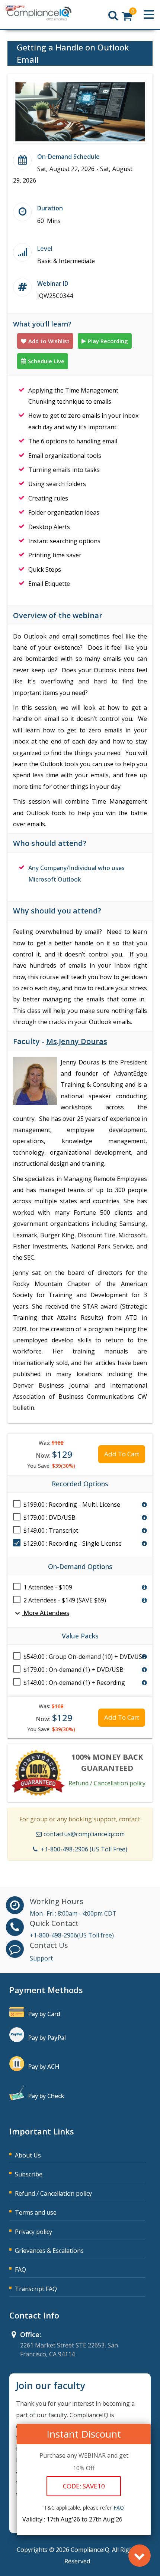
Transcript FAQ (36, 2289)
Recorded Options (80, 1484)
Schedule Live (46, 361)
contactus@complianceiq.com (84, 1834)
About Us (28, 2155)
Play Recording (108, 341)
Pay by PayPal (47, 2038)
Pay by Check (46, 2096)
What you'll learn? (42, 324)
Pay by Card (44, 2014)
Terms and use (36, 2212)
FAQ (20, 2270)
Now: (54, 1454)
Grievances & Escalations (49, 2251)
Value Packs (80, 1636)
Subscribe (29, 2174)
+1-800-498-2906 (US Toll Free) (84, 1849)
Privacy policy (33, 2232)
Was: (51, 1443)
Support (41, 1958)
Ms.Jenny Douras (77, 1041)
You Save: (51, 1466)
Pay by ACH (44, 2067)
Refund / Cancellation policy (107, 1783)
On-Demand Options (80, 1566)
